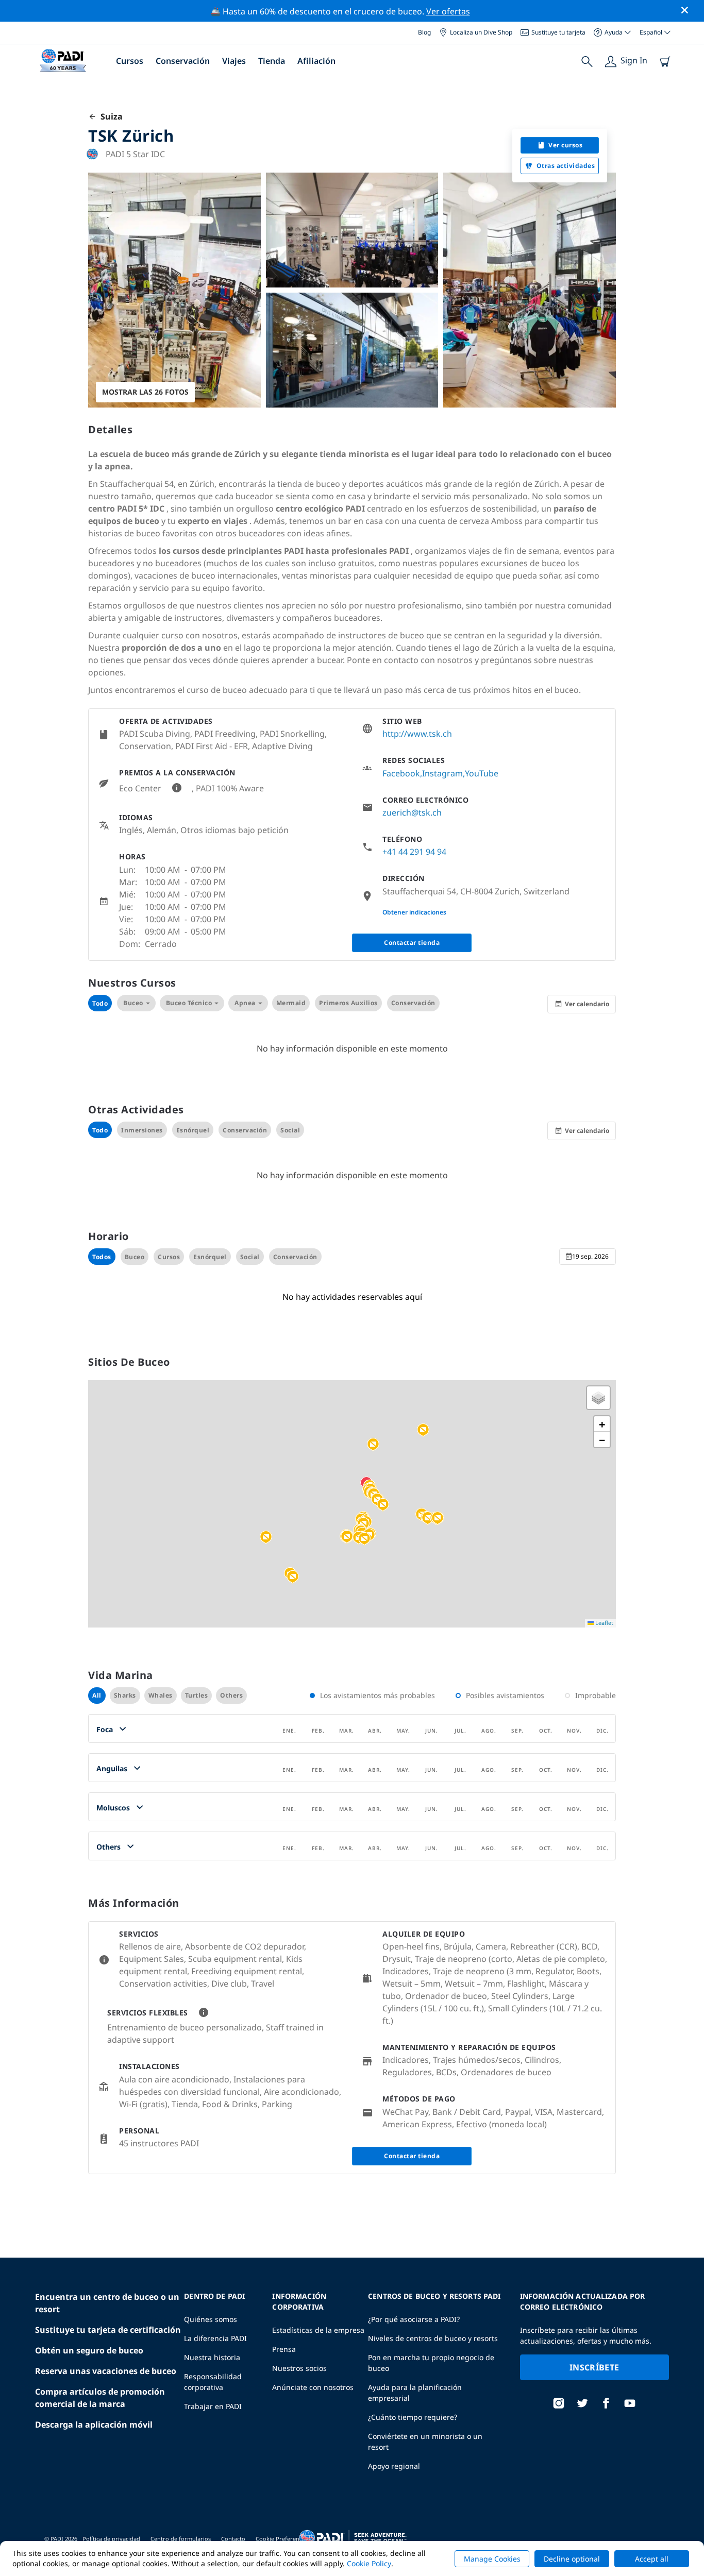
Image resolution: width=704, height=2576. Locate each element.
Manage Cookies (492, 2559)
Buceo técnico (189, 1003)
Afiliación (316, 61)
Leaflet (604, 1623)
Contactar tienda (412, 943)
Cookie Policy (369, 2563)
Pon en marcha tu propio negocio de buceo (431, 2363)
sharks (125, 1695)
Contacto (233, 2539)
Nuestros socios (299, 2368)
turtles (197, 1695)
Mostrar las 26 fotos (145, 392)
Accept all (652, 2559)
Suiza (110, 116)
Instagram (442, 773)
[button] (373, 1445)
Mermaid (291, 1003)
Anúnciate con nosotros (313, 2387)
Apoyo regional (394, 2466)
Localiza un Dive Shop (481, 32)
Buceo (133, 1003)
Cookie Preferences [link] (282, 2539)
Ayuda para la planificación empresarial (415, 2393)
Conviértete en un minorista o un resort (425, 2442)
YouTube (482, 773)
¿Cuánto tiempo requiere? (413, 2417)
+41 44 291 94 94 (414, 852)
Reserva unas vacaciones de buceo (106, 2371)
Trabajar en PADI (213, 2406)
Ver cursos (565, 145)
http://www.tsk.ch (417, 734)
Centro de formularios (181, 2539)
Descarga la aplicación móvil (94, 2425)
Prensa (284, 2349)
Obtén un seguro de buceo (89, 2350)
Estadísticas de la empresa (318, 2330)
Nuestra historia (212, 2357)
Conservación (183, 61)
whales (161, 1695)
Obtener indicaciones (414, 912)
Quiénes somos (211, 2319)
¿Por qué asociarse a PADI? (414, 2319)
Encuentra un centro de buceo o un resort (107, 2303)
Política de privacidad (111, 2539)
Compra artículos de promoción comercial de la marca (100, 2398)
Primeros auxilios (348, 1003)
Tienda (272, 61)
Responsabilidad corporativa (213, 2382)
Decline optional (572, 2559)
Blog (424, 32)
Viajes (234, 61)
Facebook (401, 773)
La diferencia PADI (215, 2338)
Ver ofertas (448, 11)
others (231, 1695)
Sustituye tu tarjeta (558, 32)
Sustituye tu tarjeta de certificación (108, 2330)
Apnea (245, 1003)
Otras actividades (566, 166)
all (97, 1695)
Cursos (130, 61)
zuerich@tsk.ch (412, 812)
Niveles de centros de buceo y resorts (433, 2338)
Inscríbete (594, 2367)
